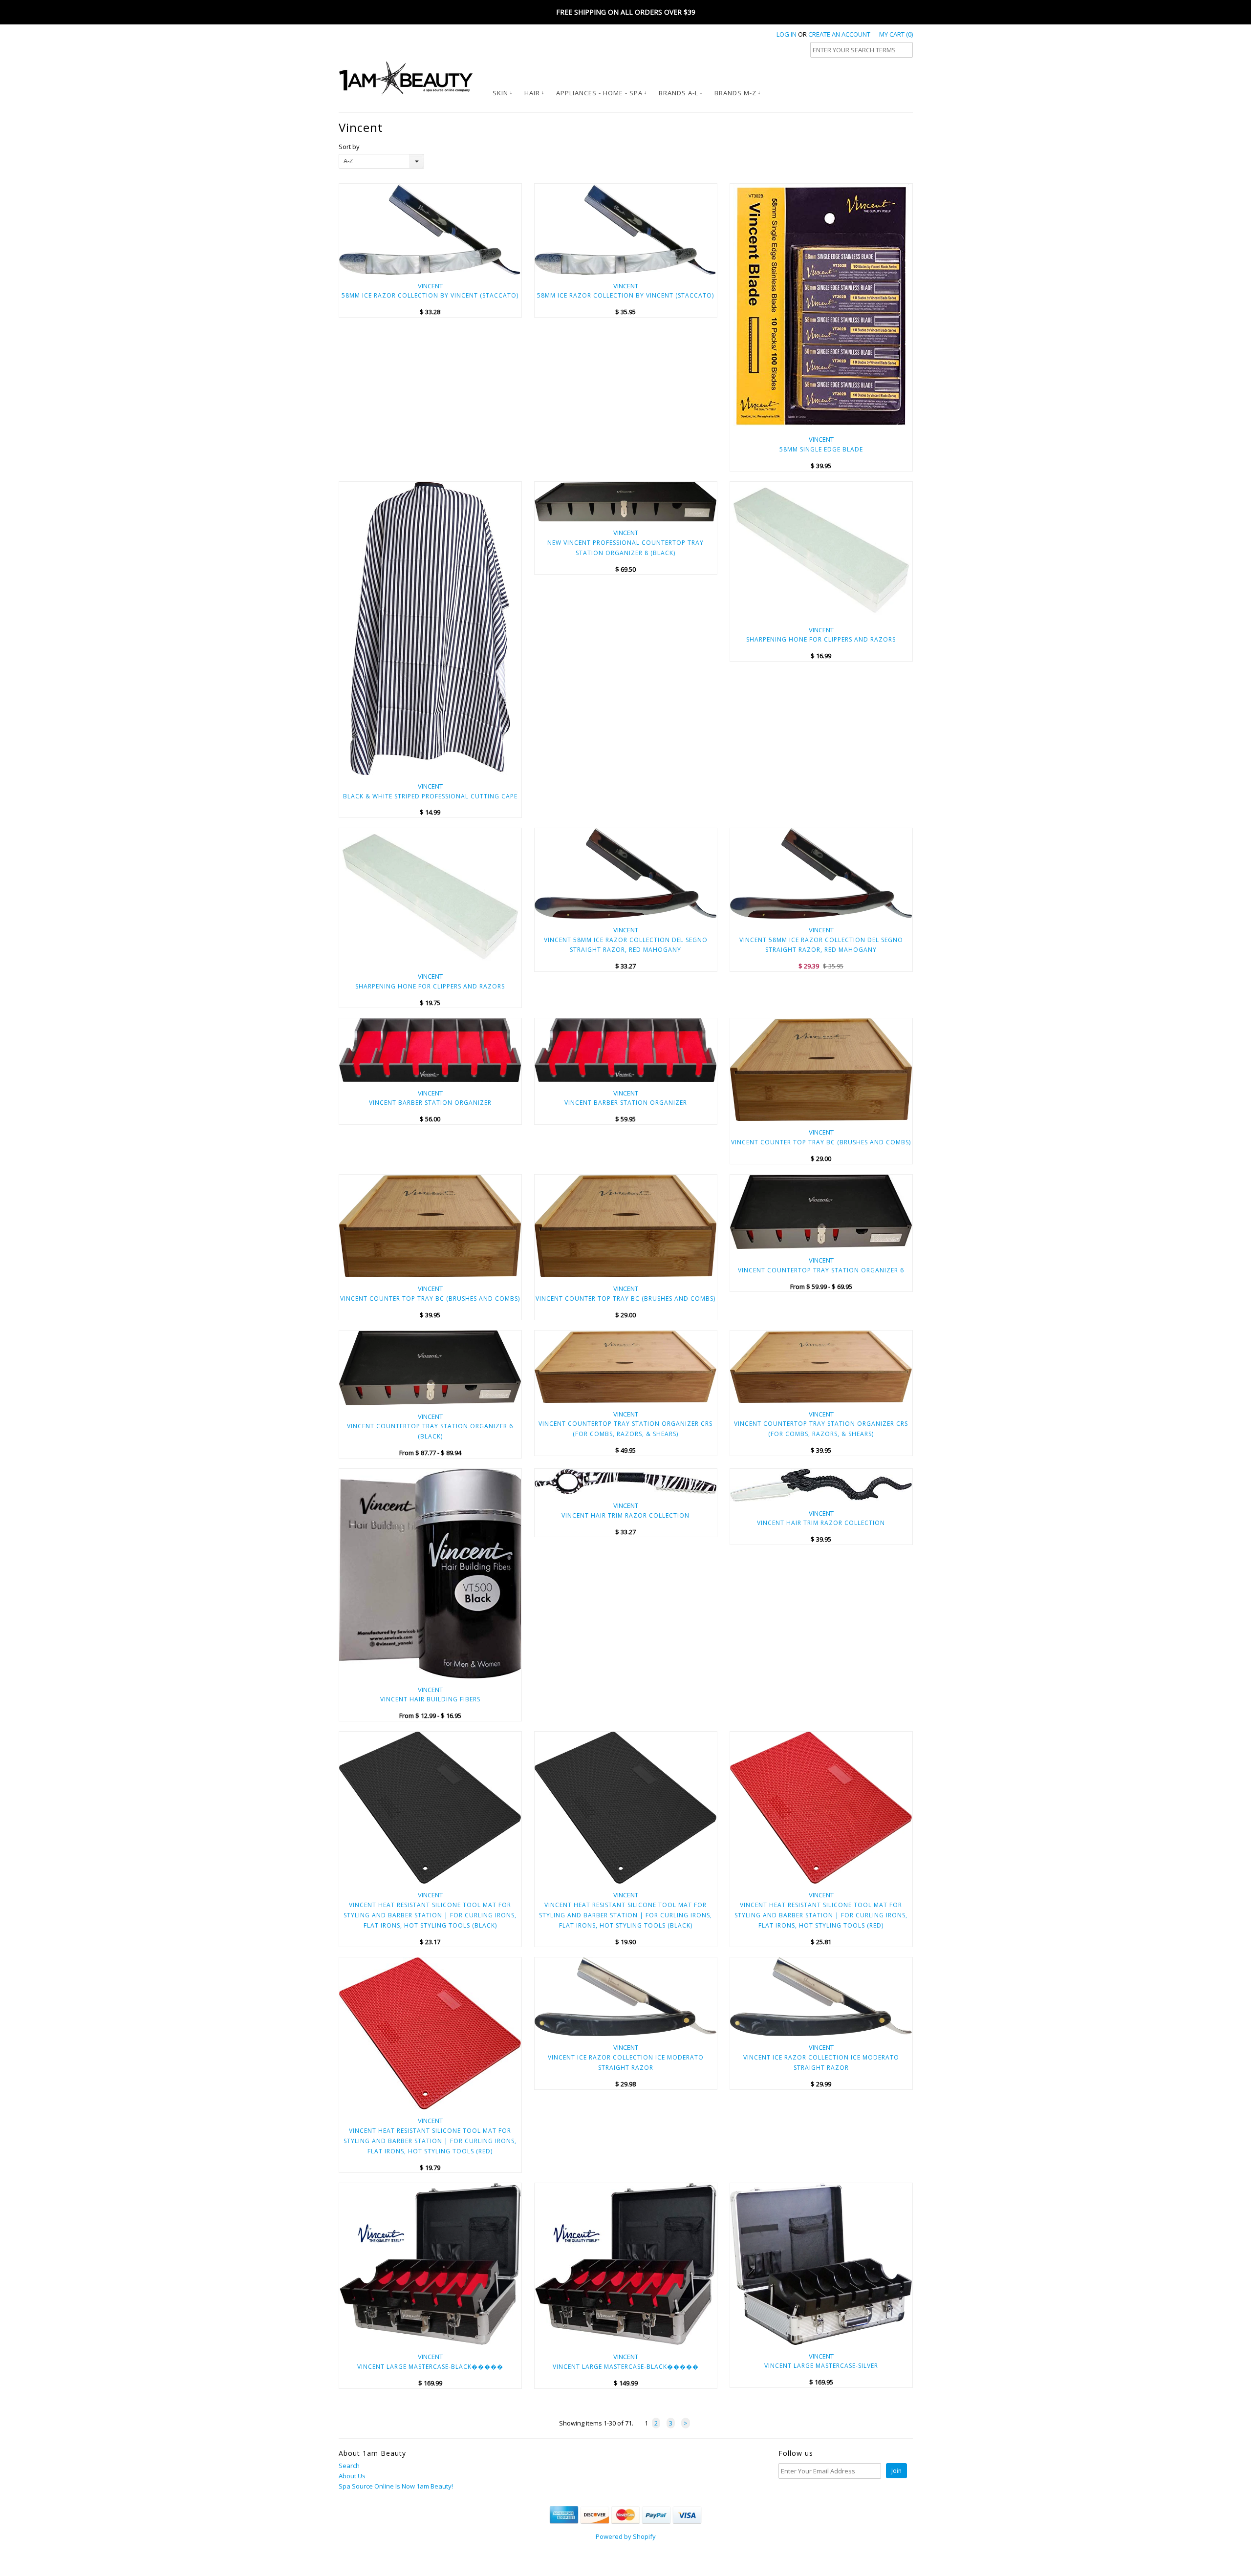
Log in (787, 34)
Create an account (839, 34)
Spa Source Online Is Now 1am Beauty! (396, 2486)
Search (349, 2466)
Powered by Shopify (626, 2536)
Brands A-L (679, 93)
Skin (500, 93)
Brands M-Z (735, 93)
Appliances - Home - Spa (599, 93)
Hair (532, 93)
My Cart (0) (896, 34)
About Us (352, 2476)
